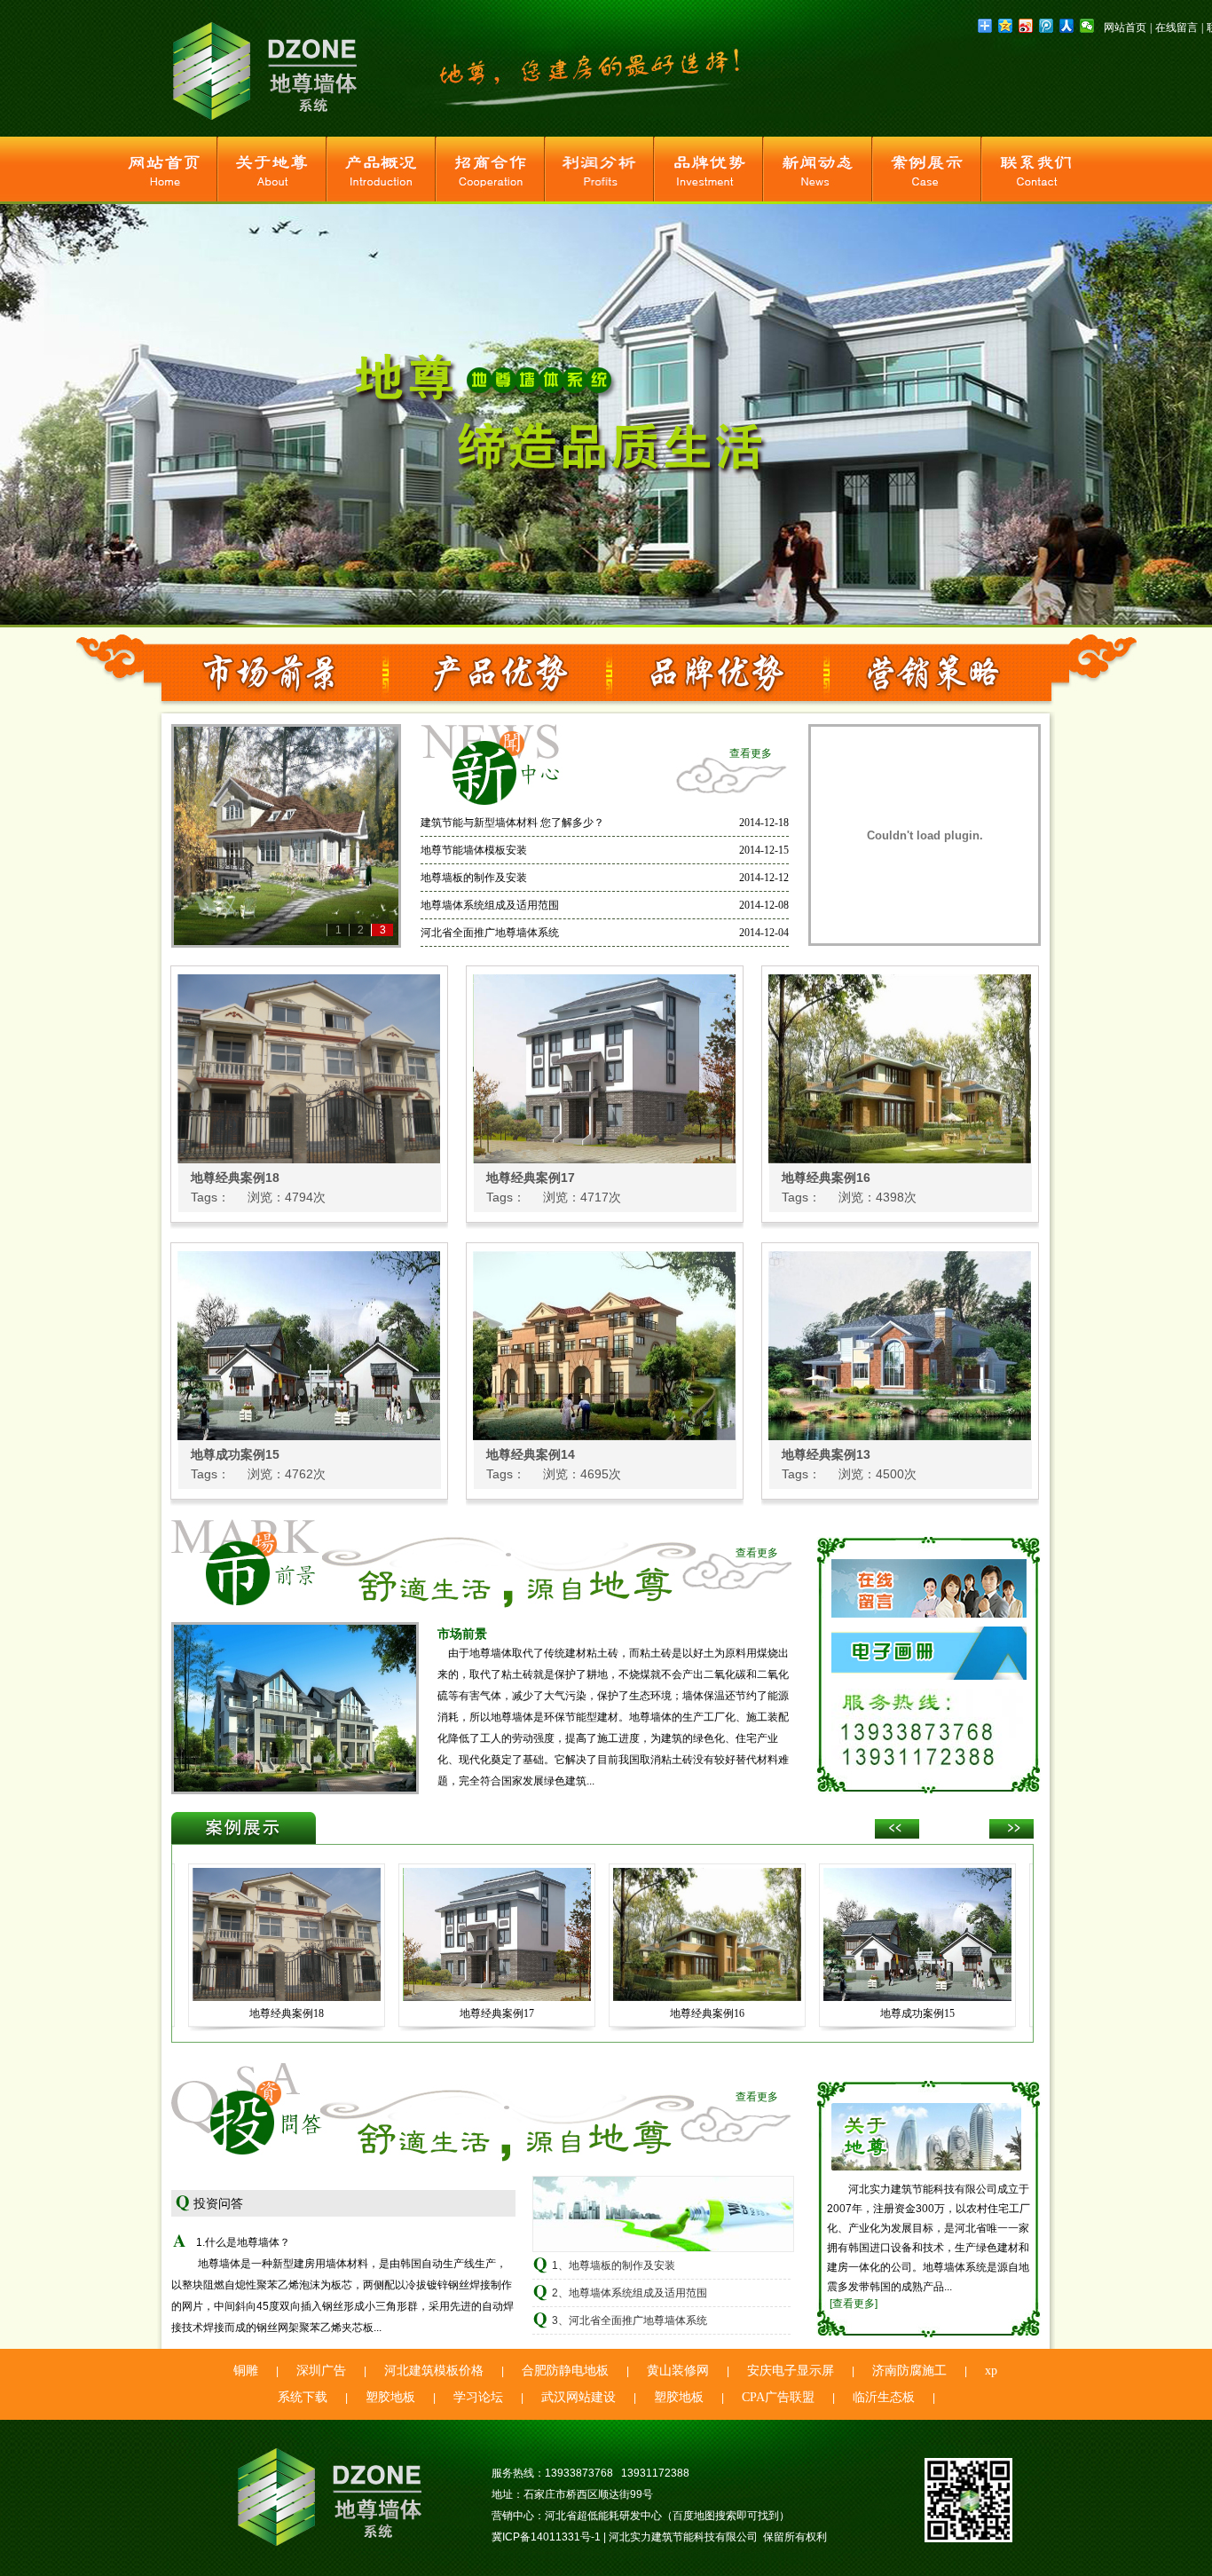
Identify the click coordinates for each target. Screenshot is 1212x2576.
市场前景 (462, 1634)
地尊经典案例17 (531, 1178)
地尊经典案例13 (826, 1454)
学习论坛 (478, 2397)
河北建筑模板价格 (434, 2371)
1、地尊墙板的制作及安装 (614, 2265)
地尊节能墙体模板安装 (474, 850)
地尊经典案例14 (531, 1454)
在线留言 (1177, 28)
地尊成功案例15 (235, 1454)
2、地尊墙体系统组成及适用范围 (630, 2293)
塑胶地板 (390, 2397)
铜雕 (246, 2371)
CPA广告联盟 (778, 2397)
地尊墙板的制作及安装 (474, 878)
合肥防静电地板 (565, 2371)
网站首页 (1125, 28)
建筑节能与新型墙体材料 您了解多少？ (512, 823)
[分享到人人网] (1067, 26)
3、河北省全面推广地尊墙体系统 (630, 2320)
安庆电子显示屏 (791, 2371)
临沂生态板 (884, 2397)
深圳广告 (321, 2371)
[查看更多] (854, 2304)
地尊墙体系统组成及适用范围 (490, 905)
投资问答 (218, 2203)
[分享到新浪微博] (1026, 26)
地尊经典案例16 (826, 1178)
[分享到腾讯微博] (1047, 26)
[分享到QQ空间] (1006, 26)
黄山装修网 (678, 2371)
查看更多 (751, 753)
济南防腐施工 (909, 2371)
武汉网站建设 (578, 2397)
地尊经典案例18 (235, 1178)
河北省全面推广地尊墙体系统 (490, 933)
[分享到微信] (1087, 26)
